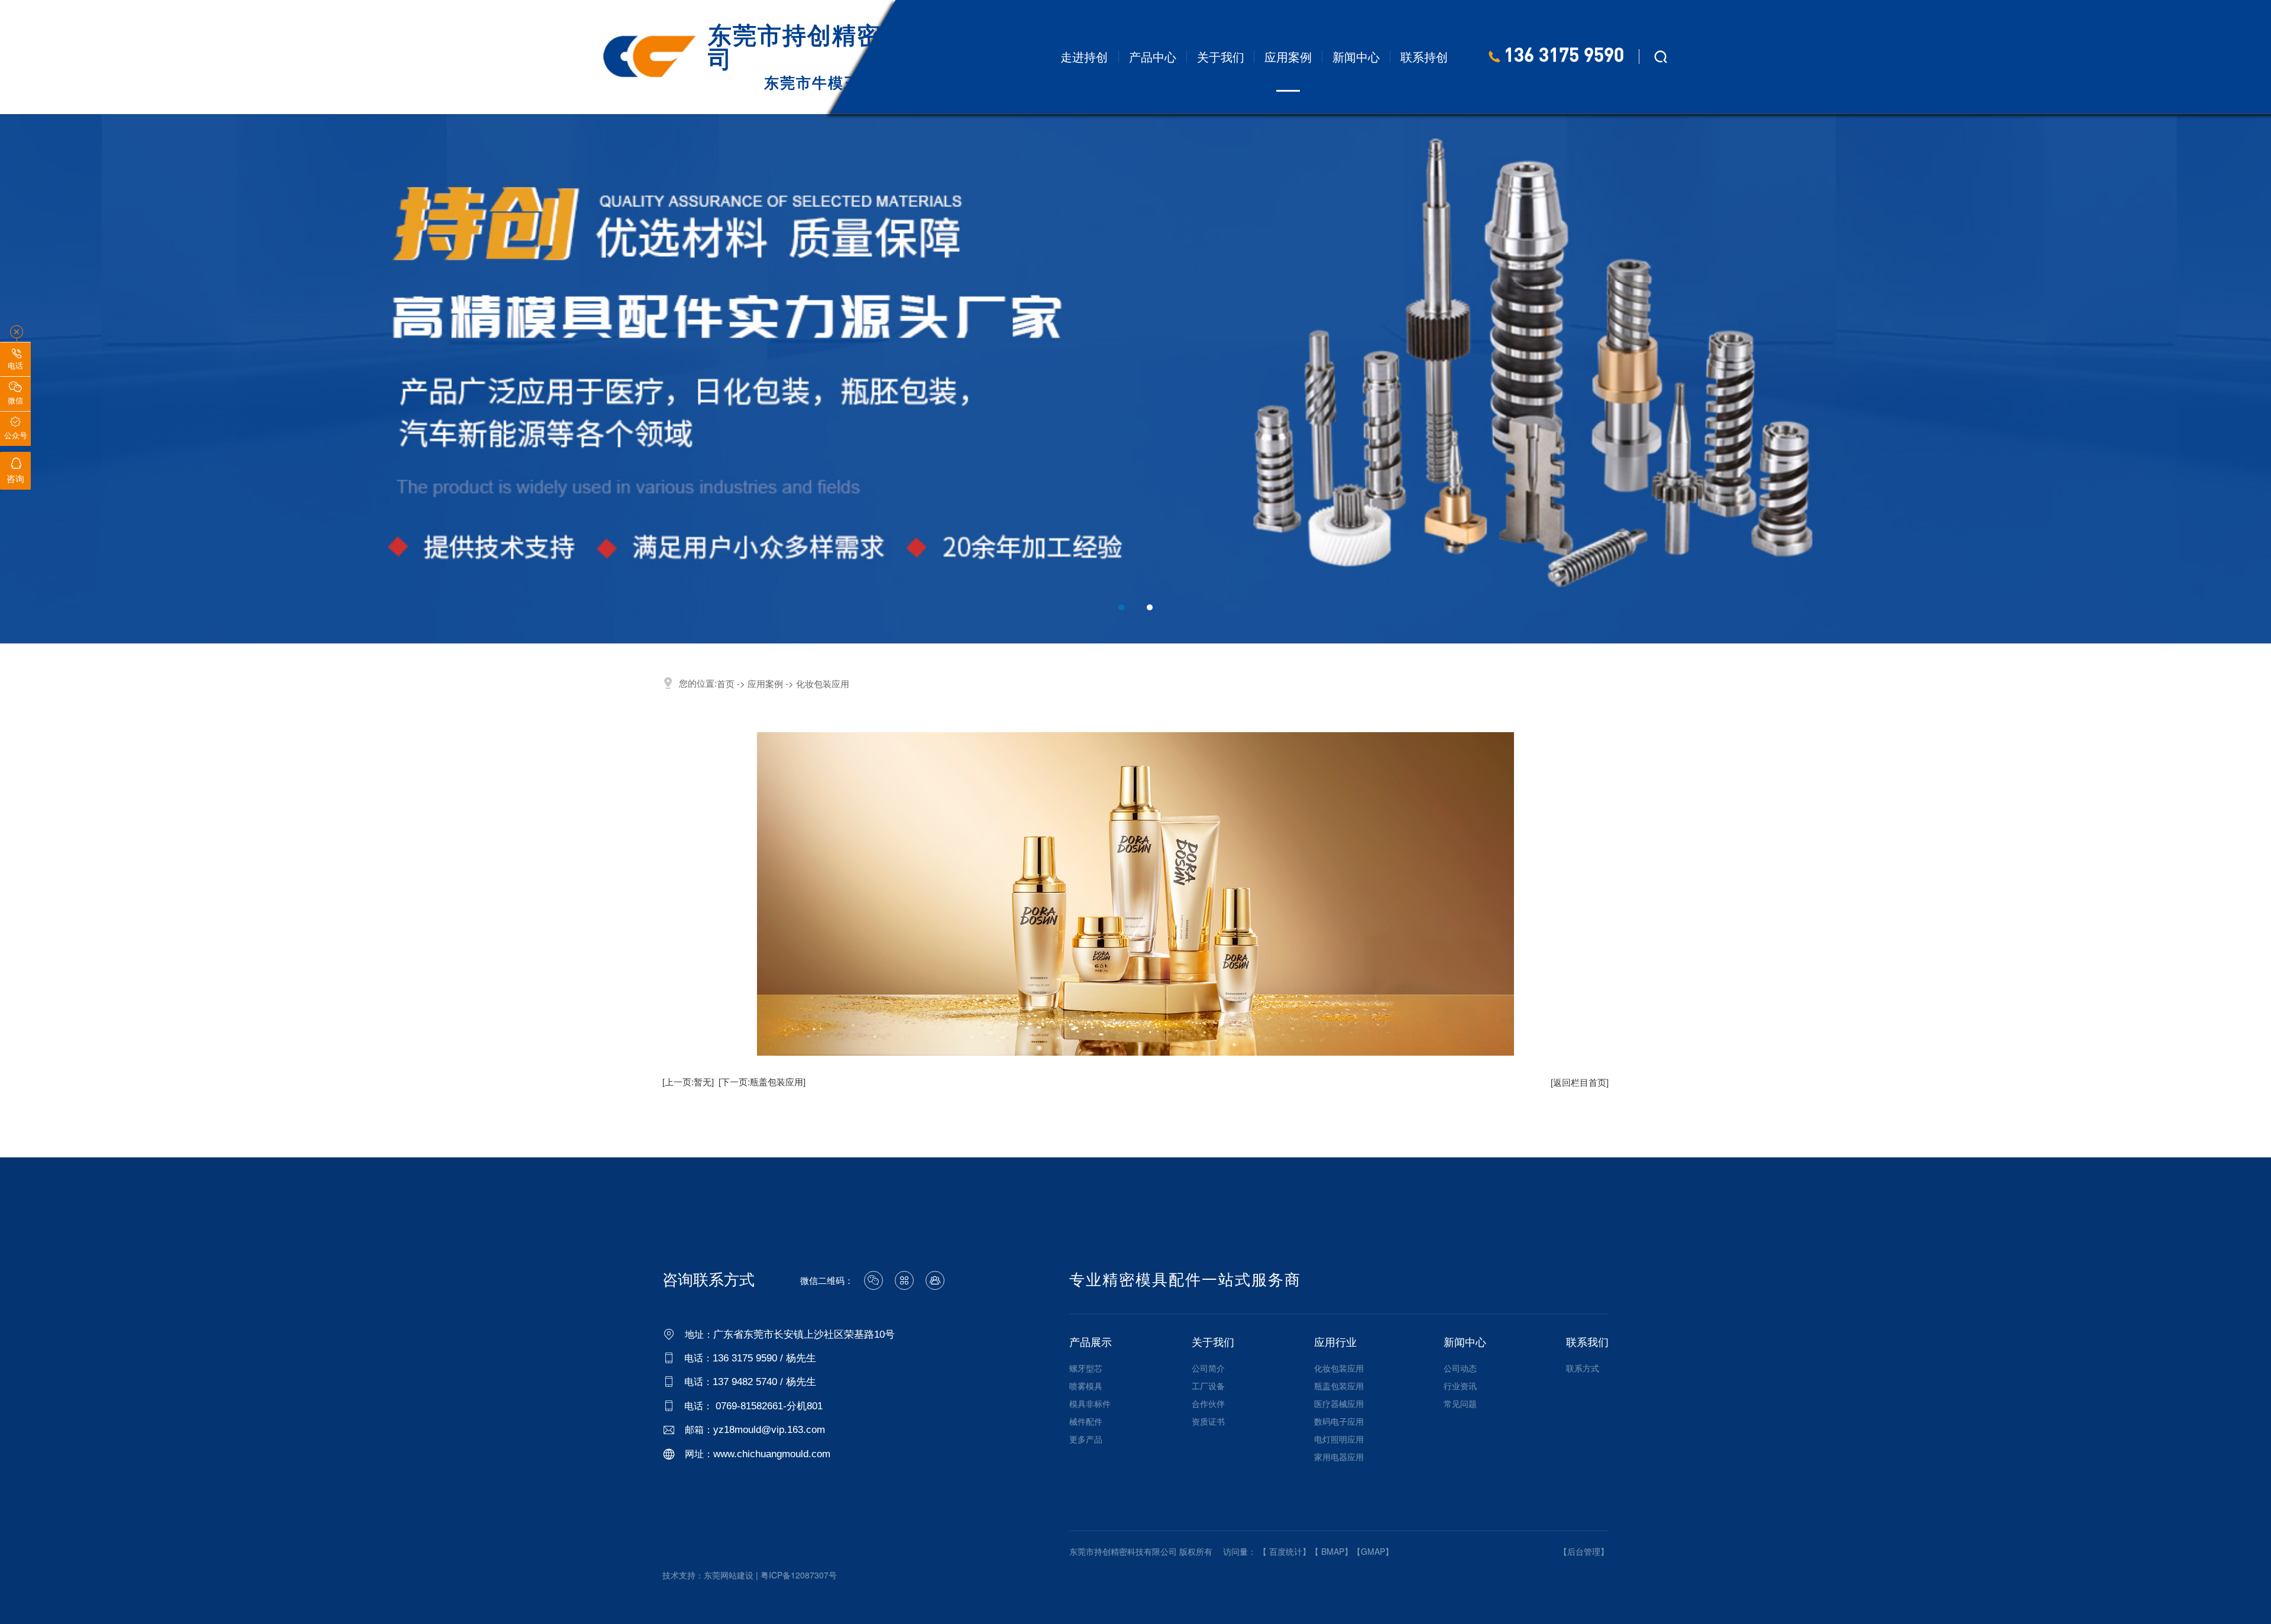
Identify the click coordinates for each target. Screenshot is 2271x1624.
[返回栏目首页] (1580, 1082)
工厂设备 (1208, 1386)
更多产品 (1086, 1439)
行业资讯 (1460, 1386)
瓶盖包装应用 (1339, 1386)
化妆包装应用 (1339, 1368)
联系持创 (1424, 56)
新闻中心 (1356, 56)
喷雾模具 (1086, 1386)
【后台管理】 (1584, 1551)
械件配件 (1086, 1421)
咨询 (15, 471)
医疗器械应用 (1339, 1403)
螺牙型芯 (1086, 1368)
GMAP (1373, 1551)
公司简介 (1208, 1368)
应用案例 (1288, 56)
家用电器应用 (1339, 1457)
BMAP (1333, 1551)
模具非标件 (1090, 1403)
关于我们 (1221, 56)
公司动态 (1460, 1368)
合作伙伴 (1208, 1403)
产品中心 (1153, 56)
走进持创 (1084, 56)
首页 (726, 683)
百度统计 (1286, 1551)
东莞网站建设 (729, 1575)
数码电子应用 (1339, 1421)
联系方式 (1583, 1368)
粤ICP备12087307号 (799, 1575)
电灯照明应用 (1339, 1439)
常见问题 (1460, 1403)
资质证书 (1208, 1421)
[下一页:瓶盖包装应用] (762, 1081)
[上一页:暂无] (688, 1081)
